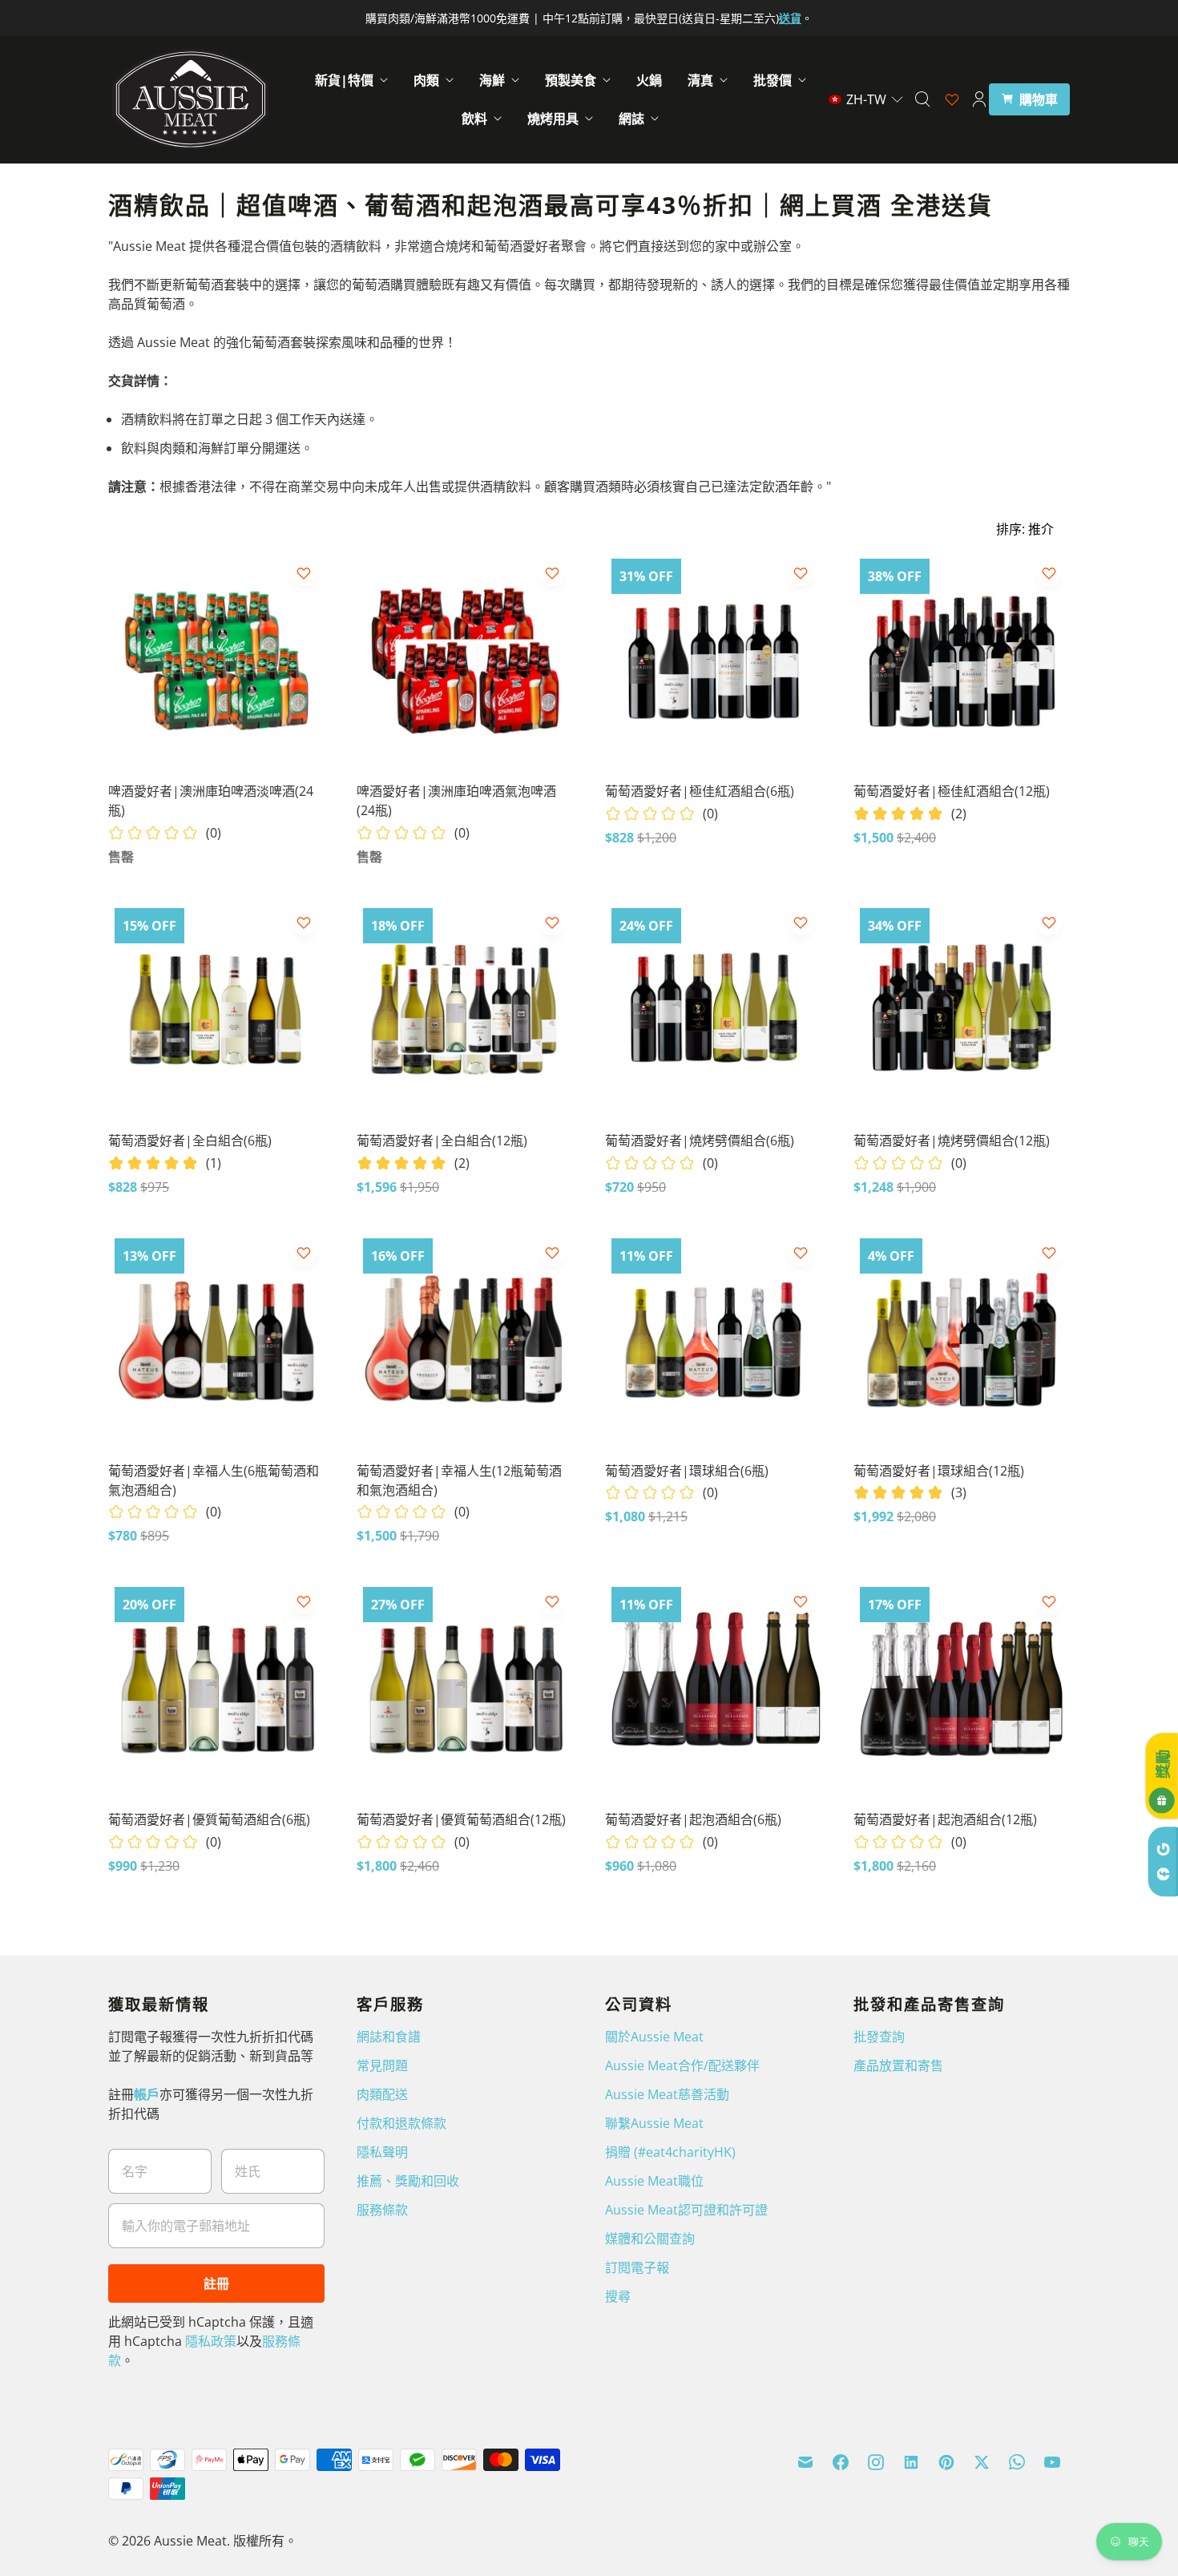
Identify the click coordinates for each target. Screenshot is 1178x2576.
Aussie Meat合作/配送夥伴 (682, 2065)
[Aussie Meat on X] (982, 2462)
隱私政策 (211, 2341)
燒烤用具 (553, 119)
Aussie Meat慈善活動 (667, 2094)
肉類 (426, 80)
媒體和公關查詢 (650, 2239)
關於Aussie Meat (654, 2037)
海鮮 (492, 80)
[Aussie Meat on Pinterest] (946, 2462)
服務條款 (382, 2210)
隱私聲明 (382, 2152)
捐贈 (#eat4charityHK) (670, 2152)
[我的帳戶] (979, 99)
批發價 (773, 80)
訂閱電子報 (637, 2267)
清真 (700, 80)
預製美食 (571, 80)
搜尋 (618, 2296)
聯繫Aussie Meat (654, 2123)
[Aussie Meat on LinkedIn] (911, 2462)
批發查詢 (879, 2037)
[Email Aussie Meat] (805, 2462)
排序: (1025, 529)
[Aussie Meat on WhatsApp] (1017, 2462)
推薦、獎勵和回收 (408, 2181)
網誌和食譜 (389, 2037)
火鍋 (649, 80)
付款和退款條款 (401, 2123)
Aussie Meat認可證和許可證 (686, 2210)
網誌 (631, 119)
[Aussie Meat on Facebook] (841, 2462)
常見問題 (382, 2065)
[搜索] (922, 99)
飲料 (474, 119)
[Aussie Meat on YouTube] (1052, 2462)
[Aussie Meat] (190, 99)
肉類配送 (382, 2094)
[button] (866, 99)
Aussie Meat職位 (654, 2181)
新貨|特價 (344, 80)
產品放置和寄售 (898, 2065)
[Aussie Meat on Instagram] (876, 2462)
